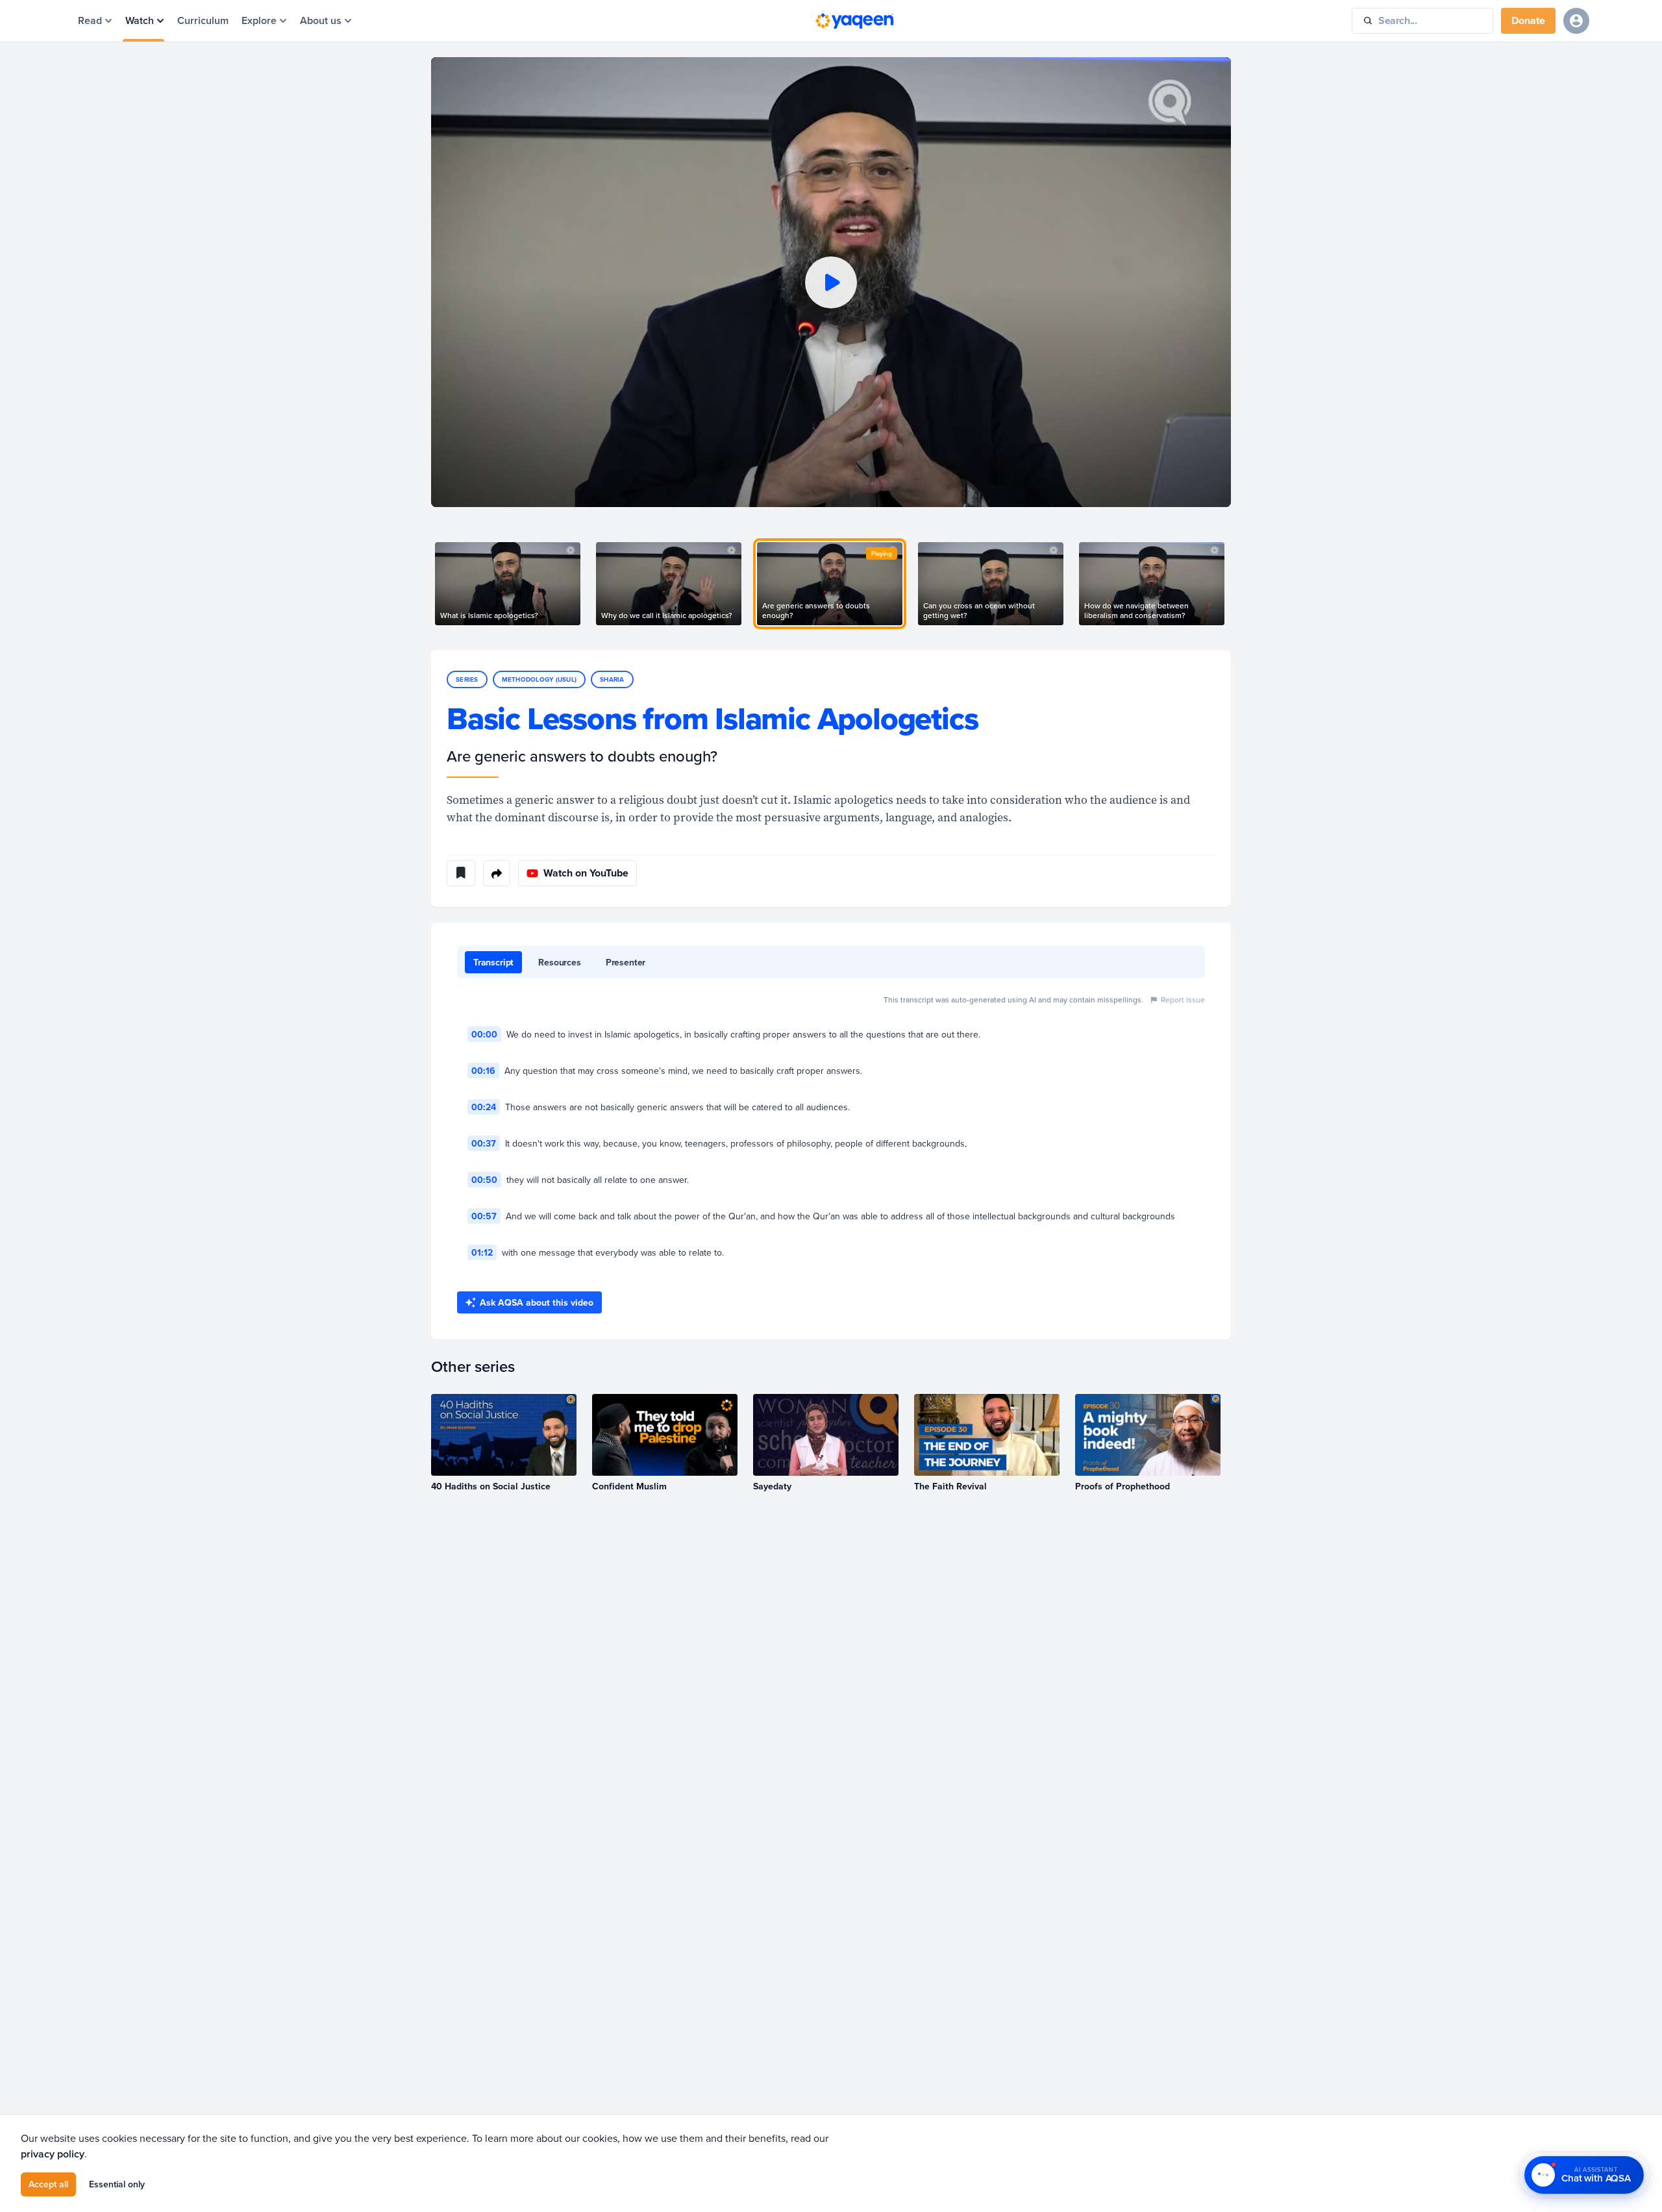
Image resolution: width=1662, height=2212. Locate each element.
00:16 (483, 1071)
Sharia (612, 679)
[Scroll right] (1231, 584)
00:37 (484, 1143)
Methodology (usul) (540, 679)
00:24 (484, 1107)
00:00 (484, 1034)
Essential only (117, 2184)
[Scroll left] (431, 584)
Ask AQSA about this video (537, 1302)
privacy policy (53, 2154)
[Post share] (497, 873)
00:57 (484, 1216)
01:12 (482, 1252)
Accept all (48, 2184)
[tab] (493, 962)
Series (467, 679)
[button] (831, 282)
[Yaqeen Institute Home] (854, 21)
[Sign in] (1576, 21)
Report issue (1183, 1000)
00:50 (484, 1180)
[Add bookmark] (461, 873)
